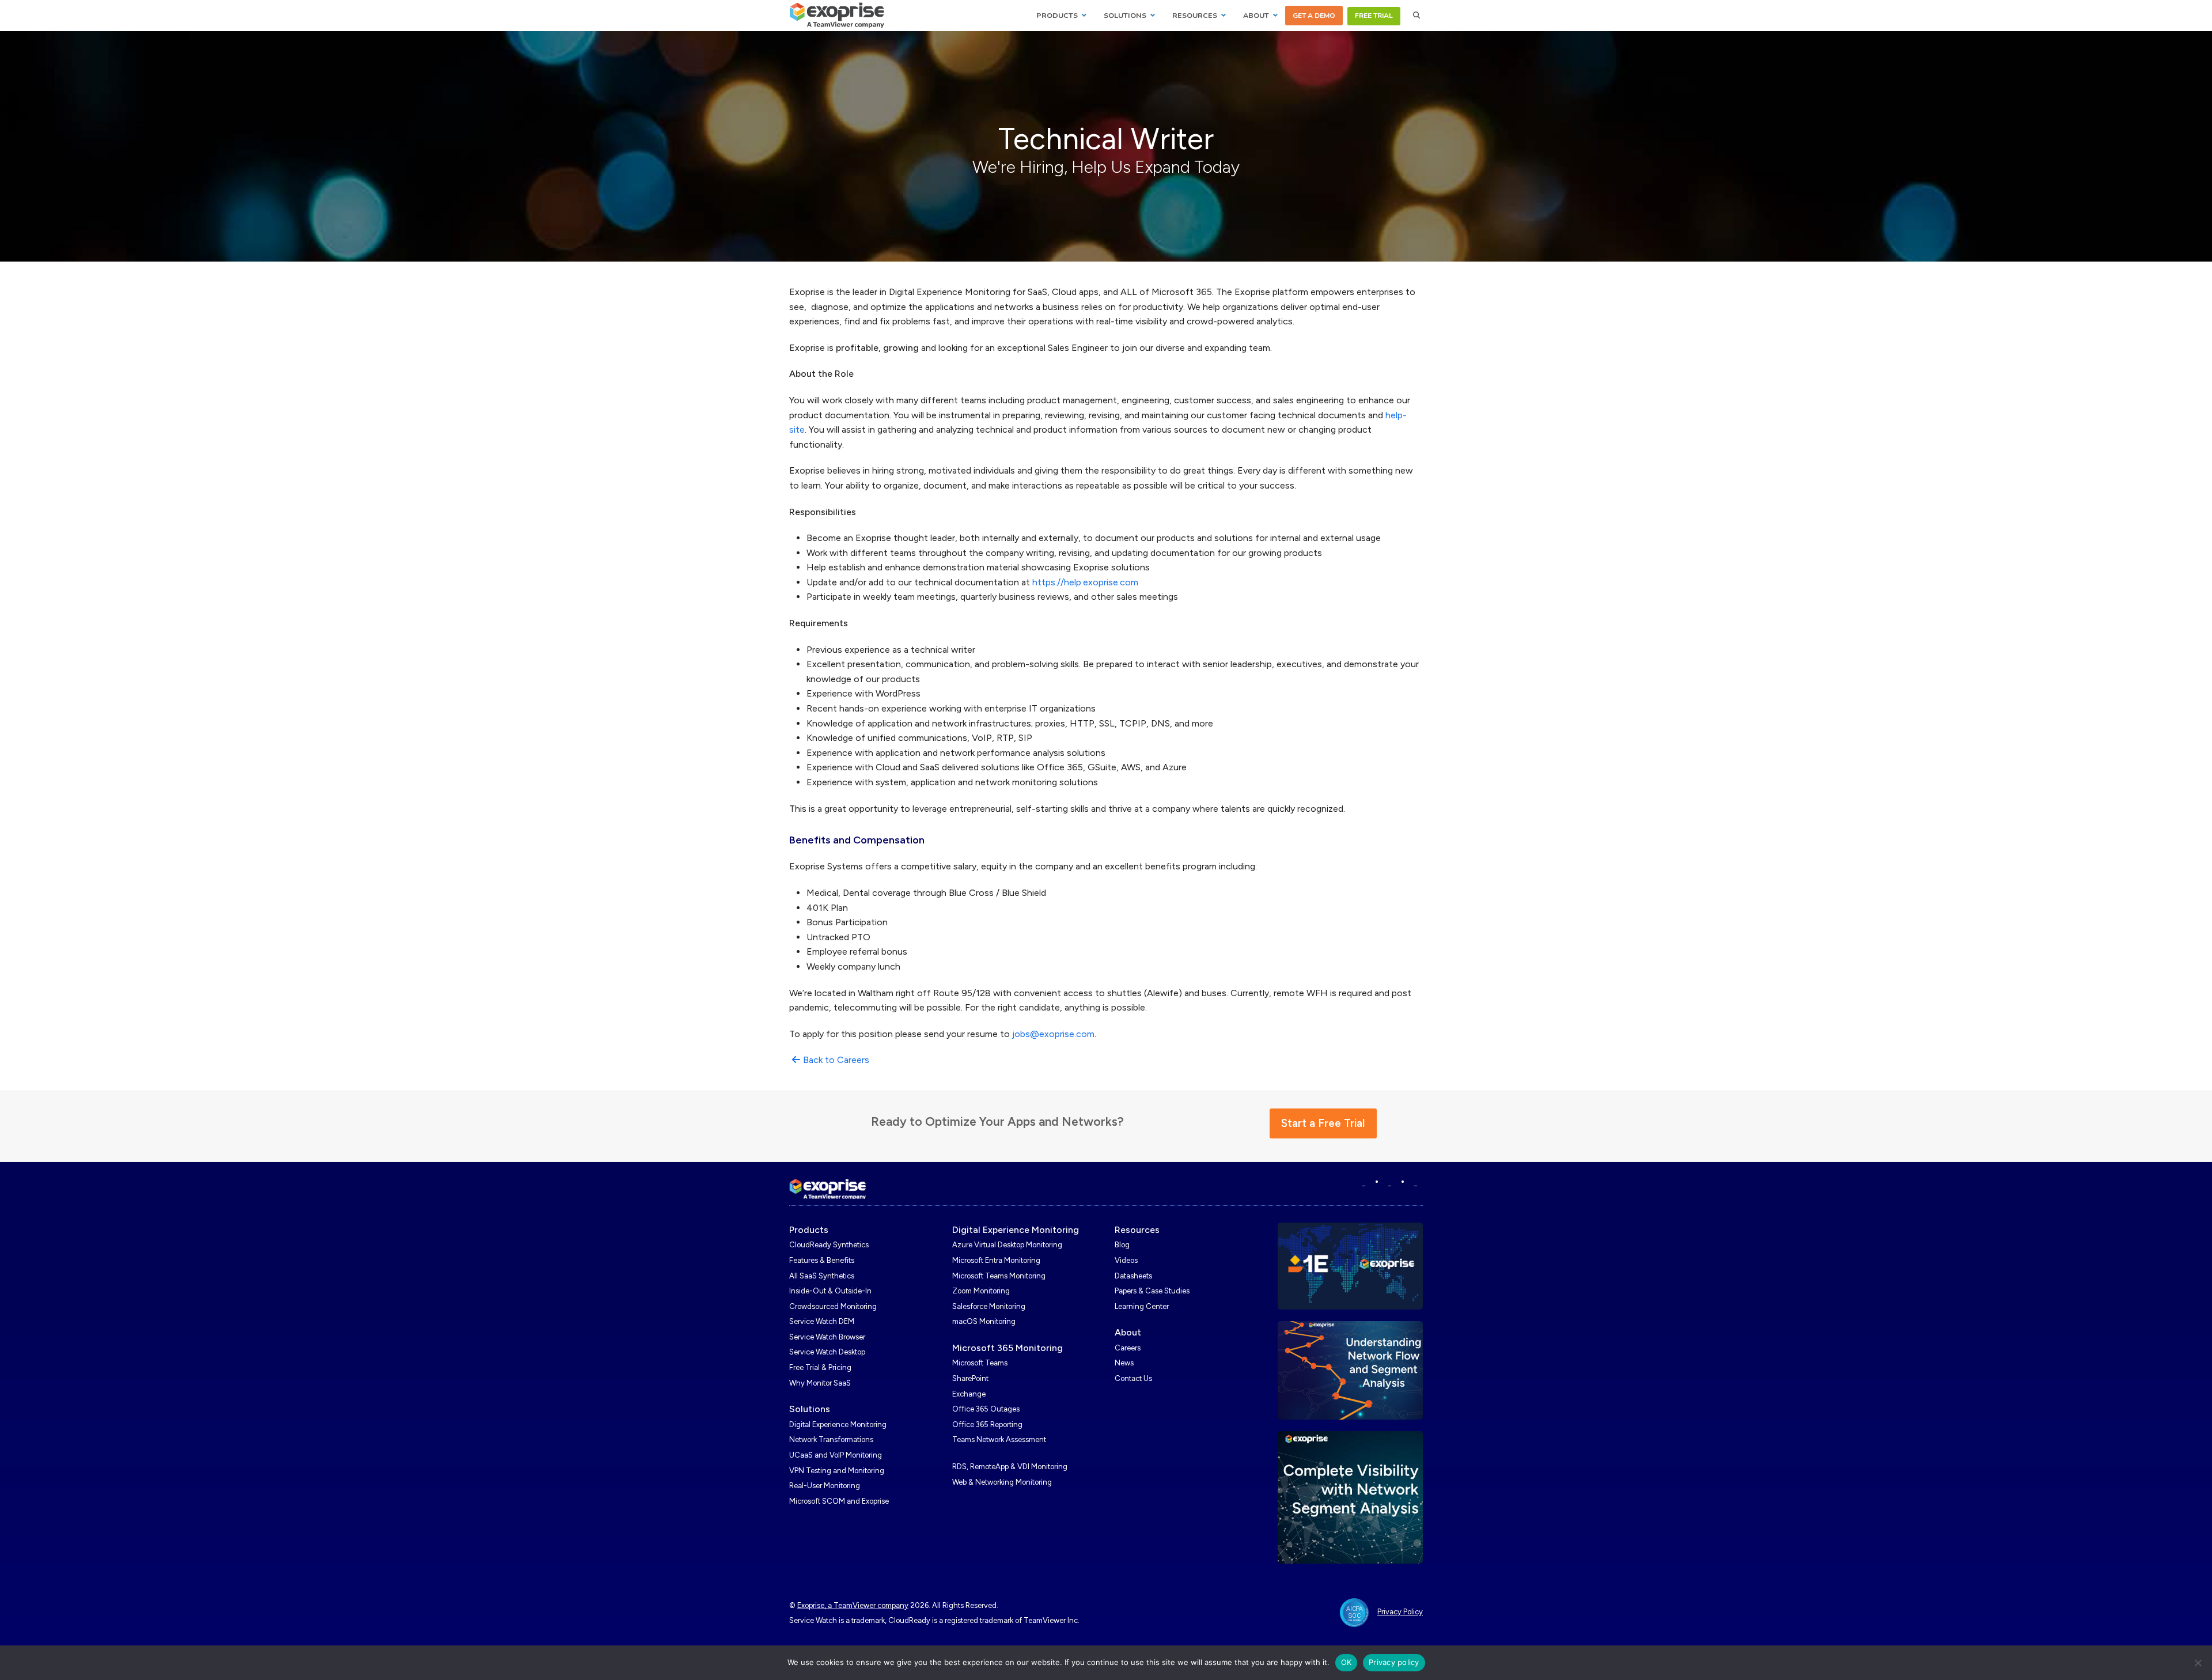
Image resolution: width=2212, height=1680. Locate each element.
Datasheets (1133, 1276)
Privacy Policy (1400, 1612)
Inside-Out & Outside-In (830, 1291)
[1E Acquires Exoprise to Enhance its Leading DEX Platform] (1351, 1265)
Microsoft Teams (980, 1363)
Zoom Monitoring (981, 1291)
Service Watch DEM (822, 1321)
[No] (2198, 1663)
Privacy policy (1394, 1662)
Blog (1122, 1245)
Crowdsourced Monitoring (833, 1306)
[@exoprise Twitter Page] (1390, 1183)
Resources (1137, 1230)
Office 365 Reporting (987, 1424)
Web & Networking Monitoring (1002, 1482)
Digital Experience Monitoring (838, 1424)
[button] (1417, 16)
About (1128, 1332)
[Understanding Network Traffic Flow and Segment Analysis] (1351, 1370)
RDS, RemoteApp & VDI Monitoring (1010, 1467)
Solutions (810, 1409)
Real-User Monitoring (825, 1486)
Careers (1128, 1348)
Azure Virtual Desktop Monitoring (1007, 1245)
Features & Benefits (822, 1260)
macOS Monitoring (984, 1321)
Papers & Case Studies (1152, 1291)
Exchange (969, 1394)
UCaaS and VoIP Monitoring (836, 1455)
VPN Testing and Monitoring (837, 1471)
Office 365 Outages (986, 1409)
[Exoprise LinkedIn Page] (1364, 1183)
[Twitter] (1416, 1183)
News (1124, 1363)
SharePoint (970, 1378)
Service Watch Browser (827, 1337)
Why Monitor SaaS (820, 1383)
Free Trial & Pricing (820, 1367)
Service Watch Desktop (827, 1352)
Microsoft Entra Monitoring (996, 1260)
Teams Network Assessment (999, 1439)
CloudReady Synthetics (829, 1245)
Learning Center (1142, 1306)
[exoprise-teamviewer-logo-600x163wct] (828, 1189)
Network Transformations (831, 1439)
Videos (1126, 1260)
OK (1346, 1662)
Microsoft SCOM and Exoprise (839, 1501)
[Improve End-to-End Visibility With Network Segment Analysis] (1351, 1497)
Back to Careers (836, 1060)
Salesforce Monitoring (989, 1306)
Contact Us (1133, 1378)
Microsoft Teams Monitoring (999, 1276)
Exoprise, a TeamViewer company (853, 1605)
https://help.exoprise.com (1085, 582)
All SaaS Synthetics (822, 1276)
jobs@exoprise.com (1053, 1034)
